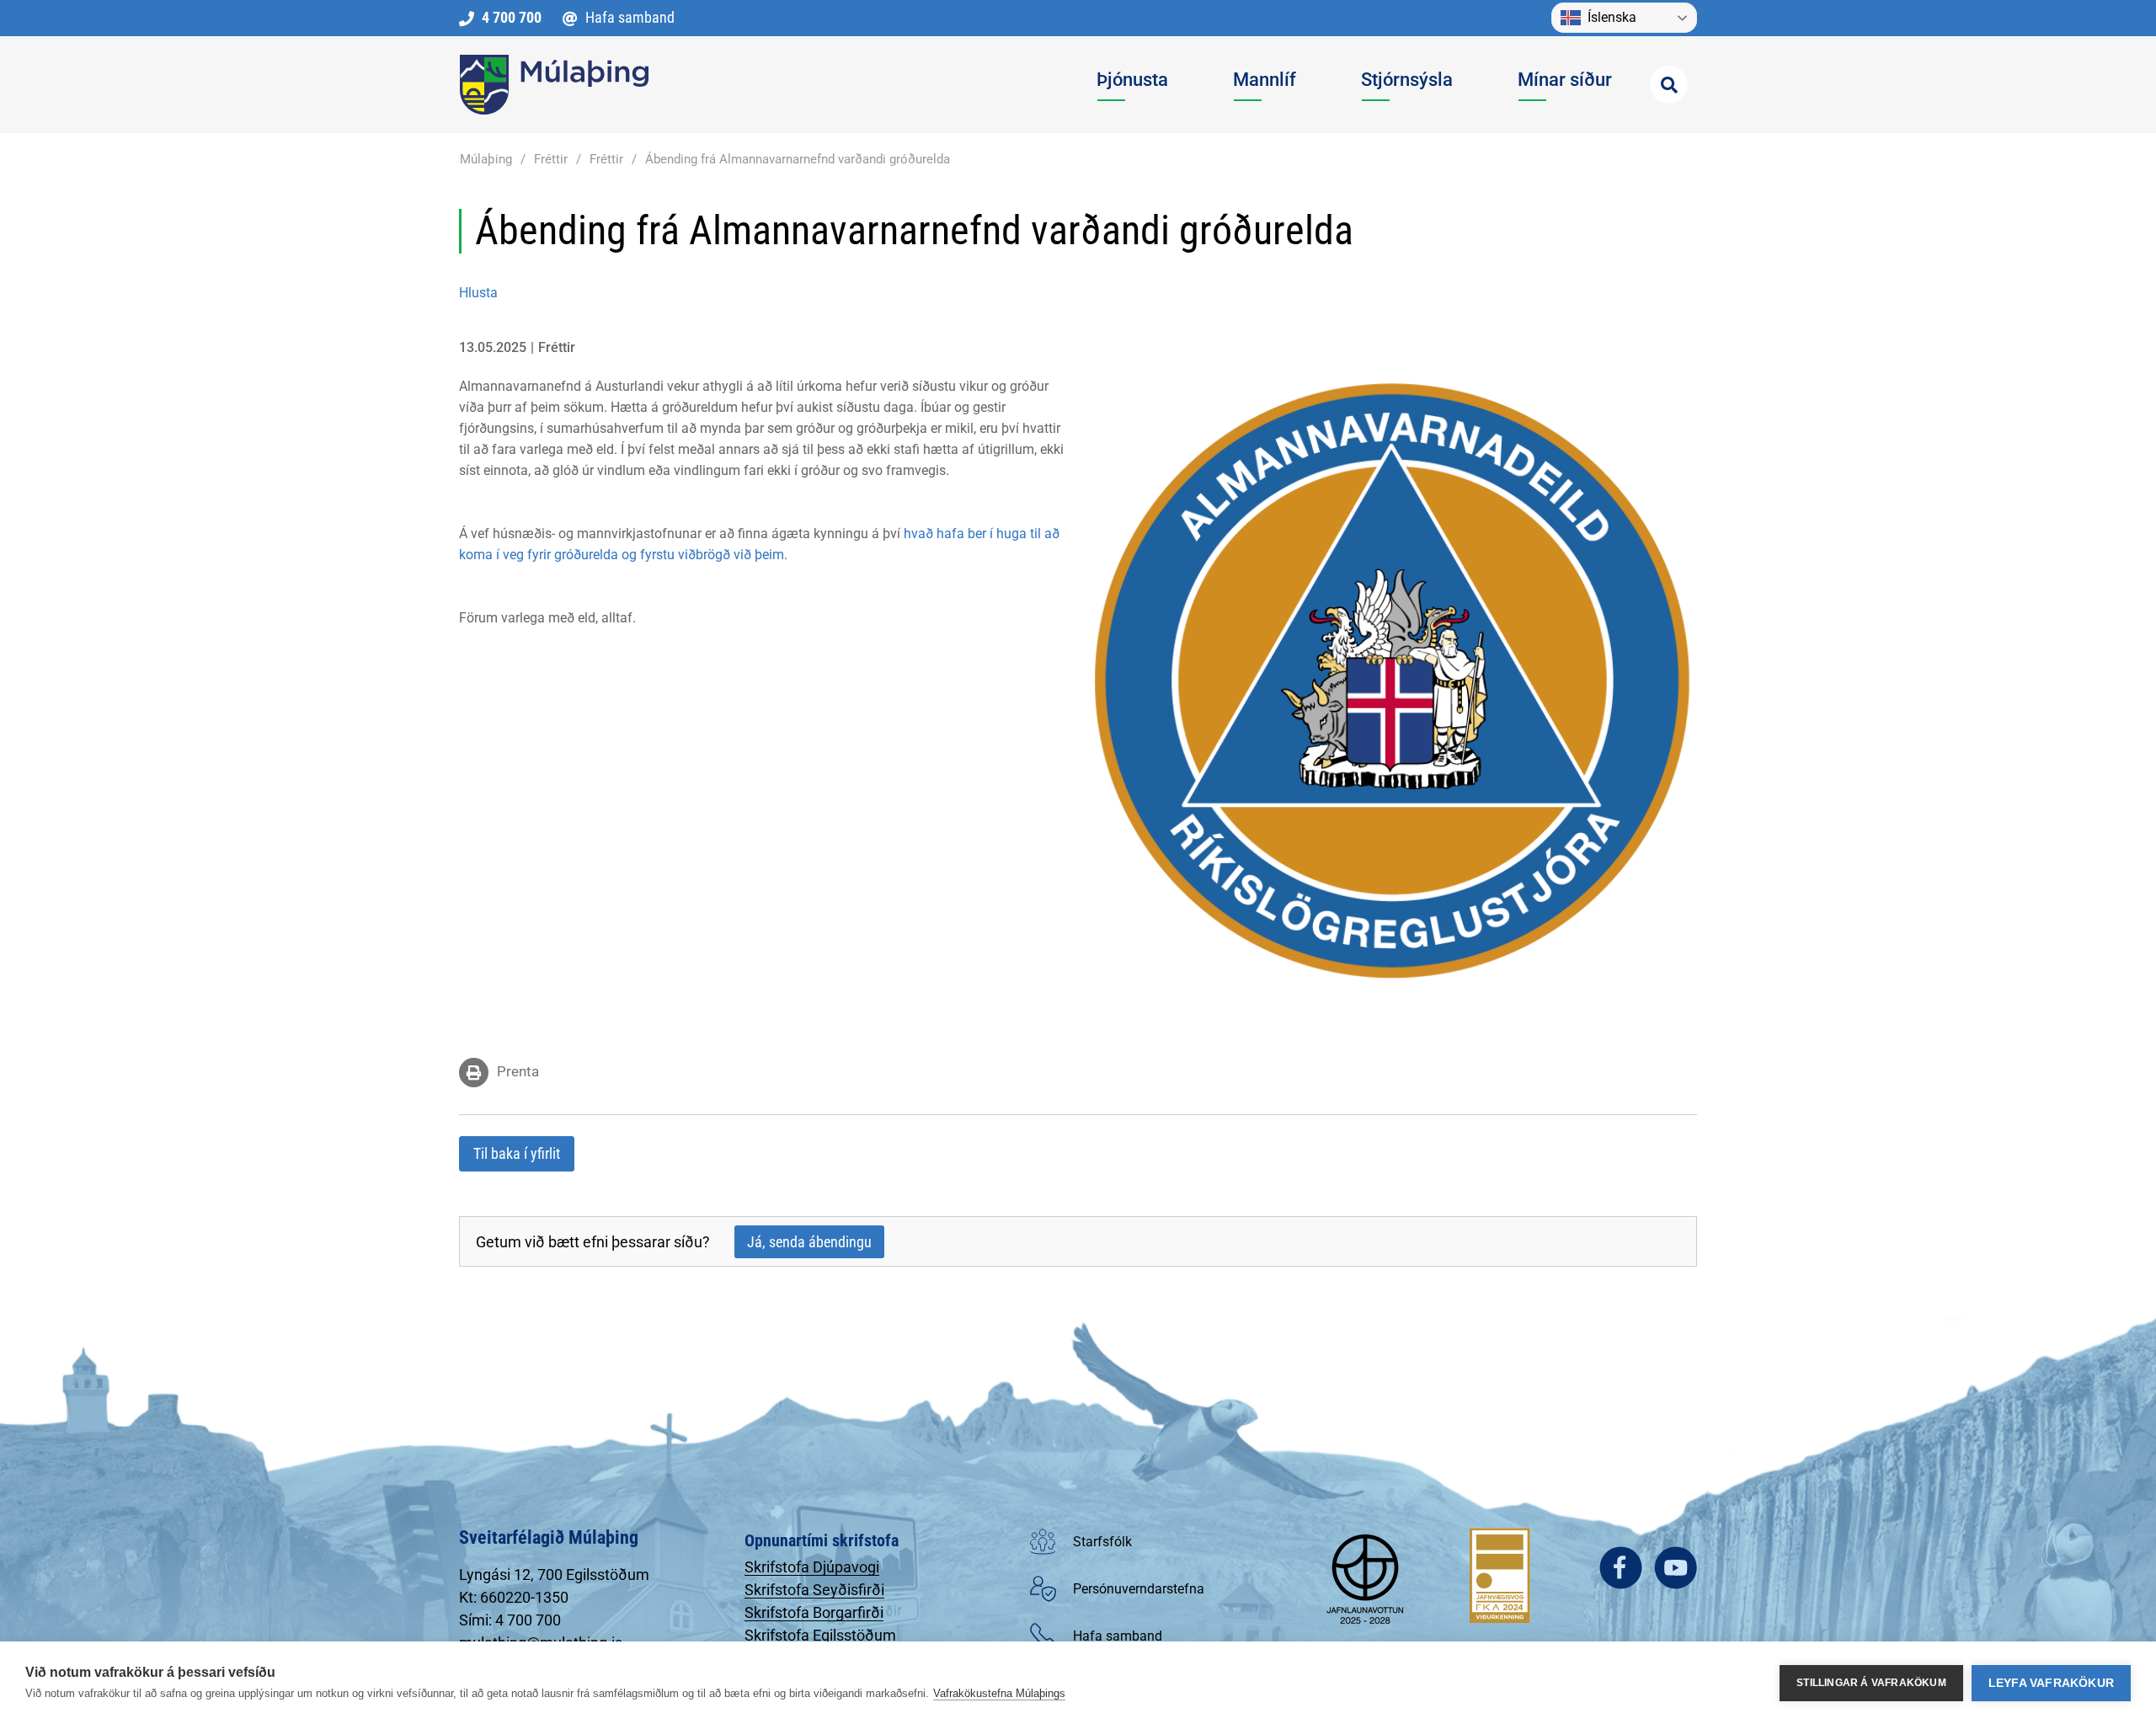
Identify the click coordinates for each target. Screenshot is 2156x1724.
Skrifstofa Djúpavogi (812, 1567)
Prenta (518, 1071)
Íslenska (1612, 17)
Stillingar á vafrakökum (1871, 1683)
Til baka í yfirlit (517, 1153)
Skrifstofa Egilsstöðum (820, 1635)
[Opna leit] (1669, 85)
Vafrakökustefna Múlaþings (999, 1693)
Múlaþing (486, 159)
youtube (1676, 1568)
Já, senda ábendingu (809, 1242)
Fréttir (551, 159)
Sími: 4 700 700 (510, 1620)
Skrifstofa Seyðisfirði (814, 1590)
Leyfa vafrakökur (2051, 1683)
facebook (1621, 1568)
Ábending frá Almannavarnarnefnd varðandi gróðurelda (798, 159)
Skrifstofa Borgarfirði (814, 1612)
